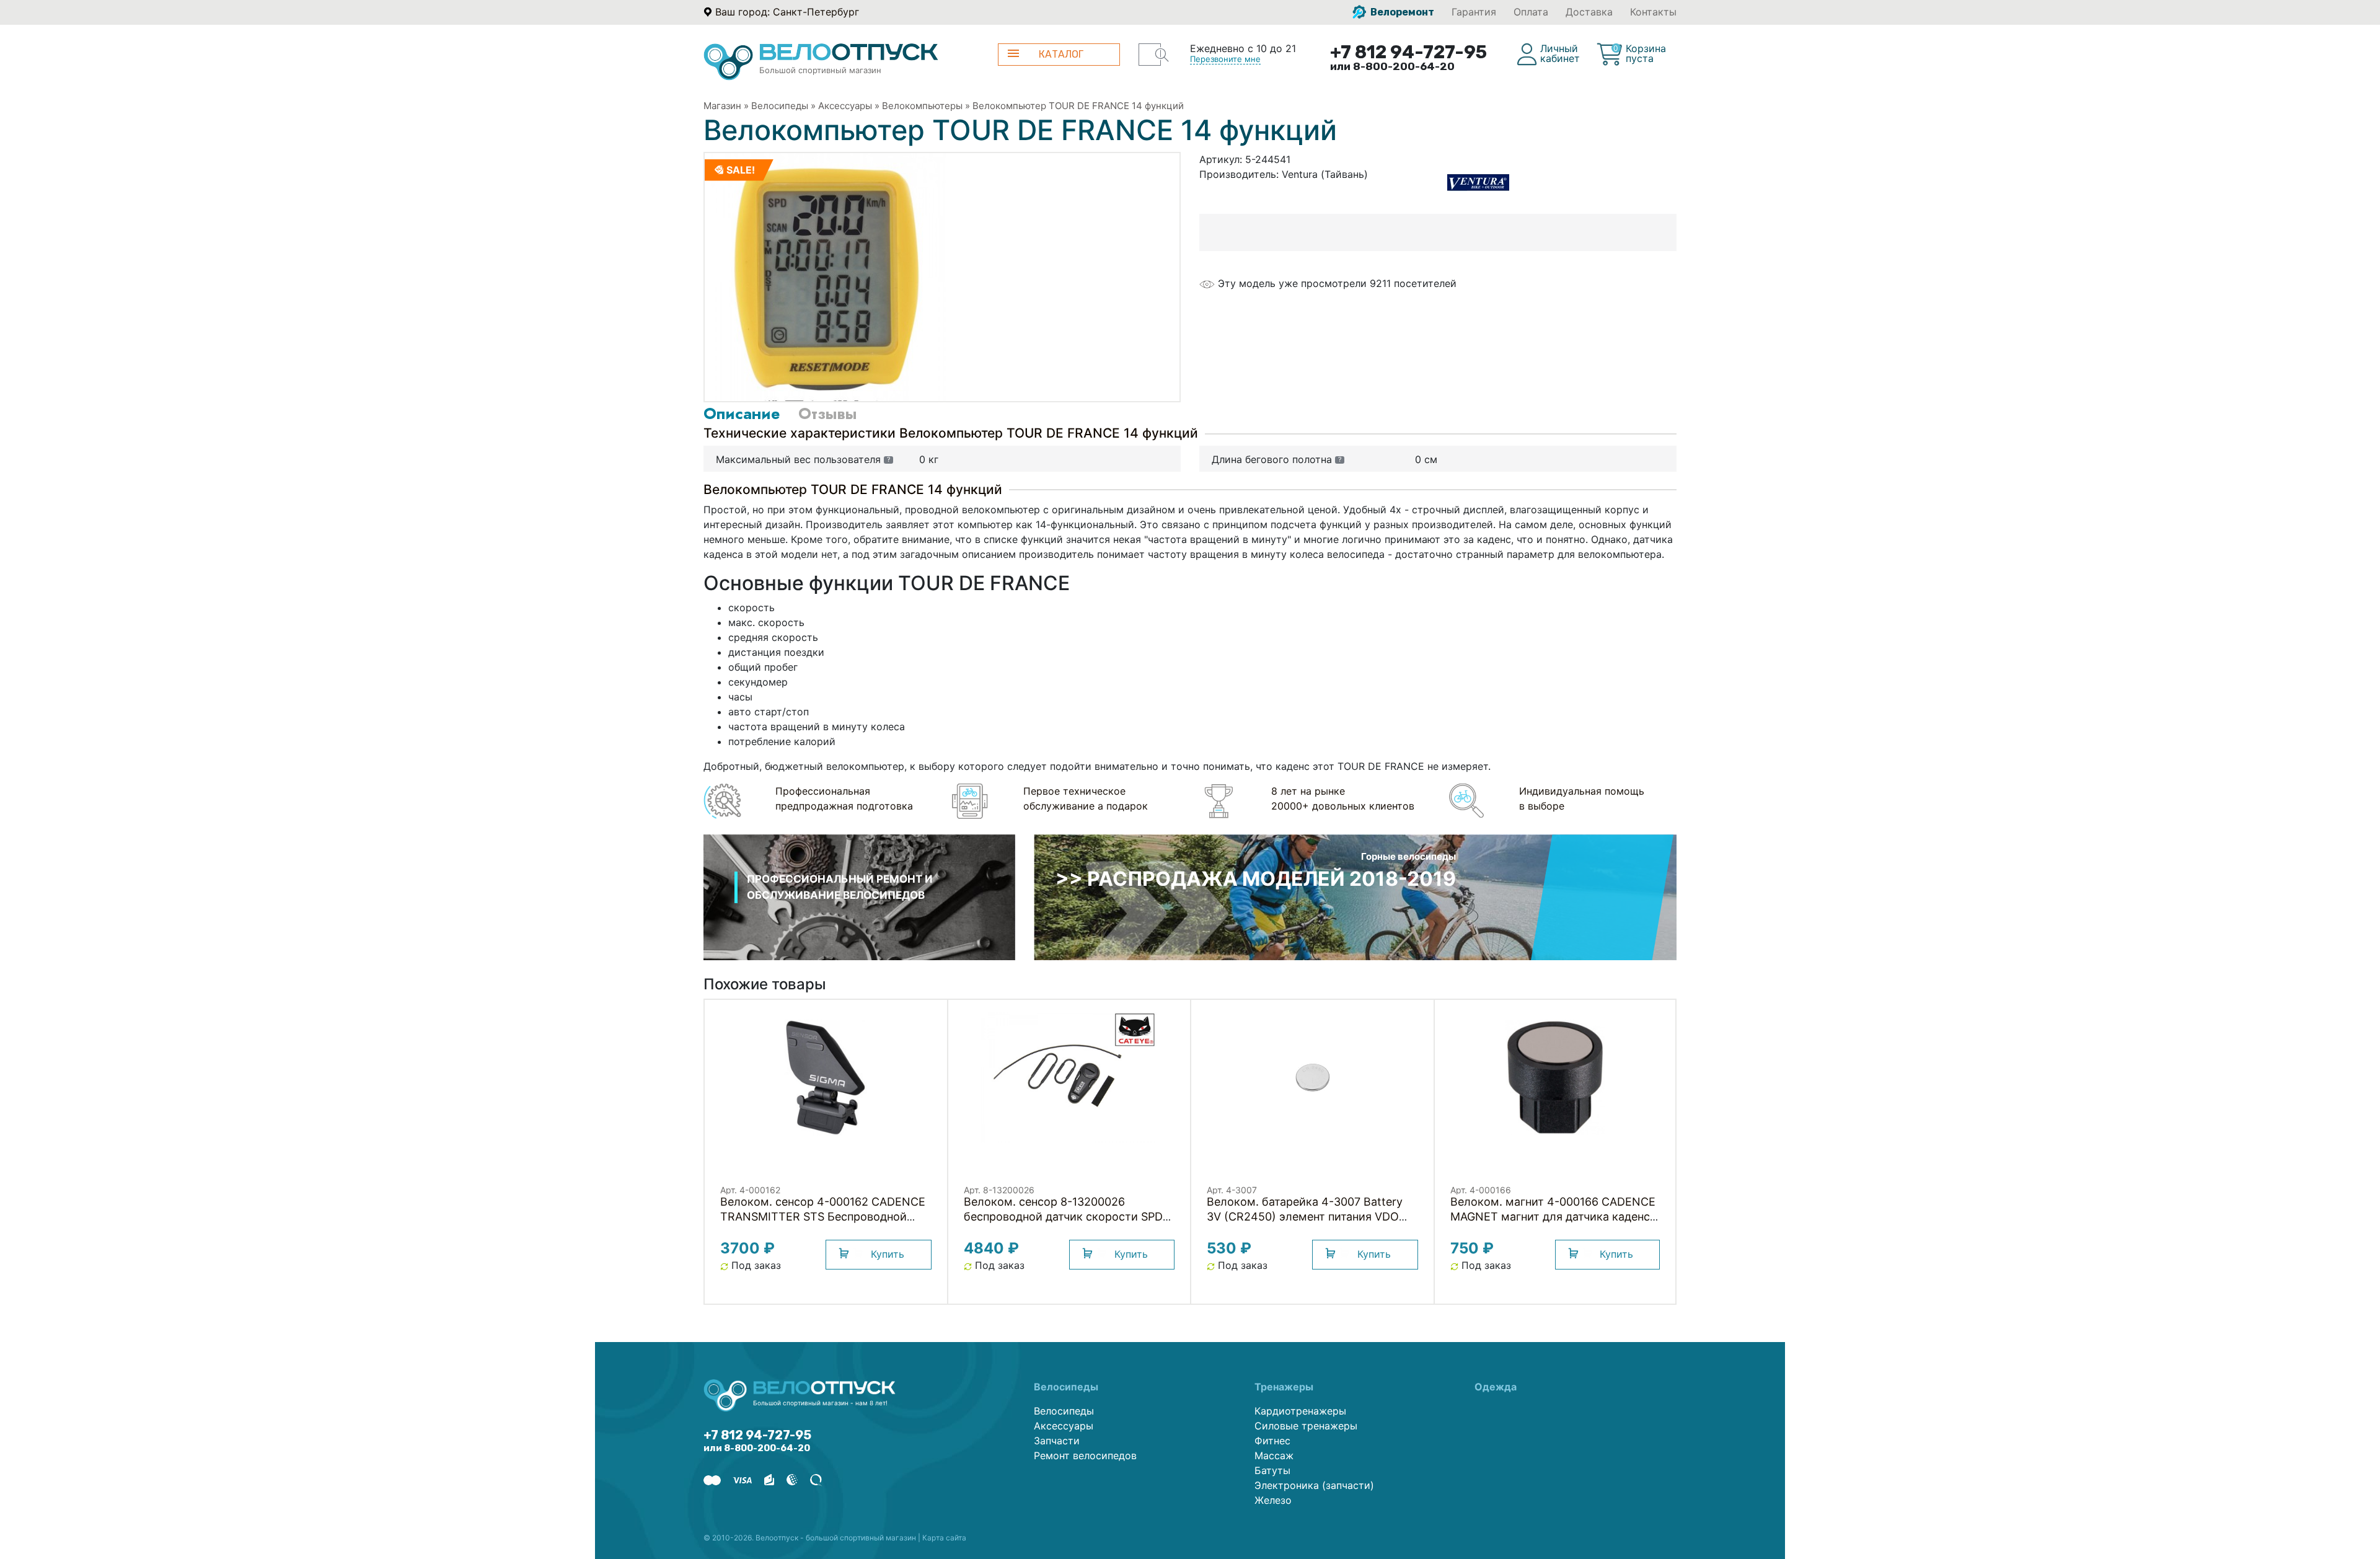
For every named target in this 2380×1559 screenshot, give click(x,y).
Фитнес (1272, 1441)
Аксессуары (845, 106)
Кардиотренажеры (1300, 1411)
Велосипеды (780, 106)
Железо (1273, 1500)
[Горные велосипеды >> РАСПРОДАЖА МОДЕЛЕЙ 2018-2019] (1355, 896)
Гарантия (1474, 12)
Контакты (1653, 12)
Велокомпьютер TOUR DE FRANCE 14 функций (1078, 106)
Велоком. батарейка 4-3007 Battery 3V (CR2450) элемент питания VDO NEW (1305, 1217)
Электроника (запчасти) (1314, 1485)
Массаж (1274, 1455)
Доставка (1589, 12)
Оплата (1531, 12)
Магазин (722, 106)
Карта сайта (944, 1538)
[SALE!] (829, 276)
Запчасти (1057, 1441)
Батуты (1272, 1470)
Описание (742, 413)
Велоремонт (1401, 12)
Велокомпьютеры (922, 106)
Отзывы (827, 413)
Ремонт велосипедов (1085, 1455)
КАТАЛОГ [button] (1061, 54)
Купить (888, 1254)
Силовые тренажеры (1306, 1426)
